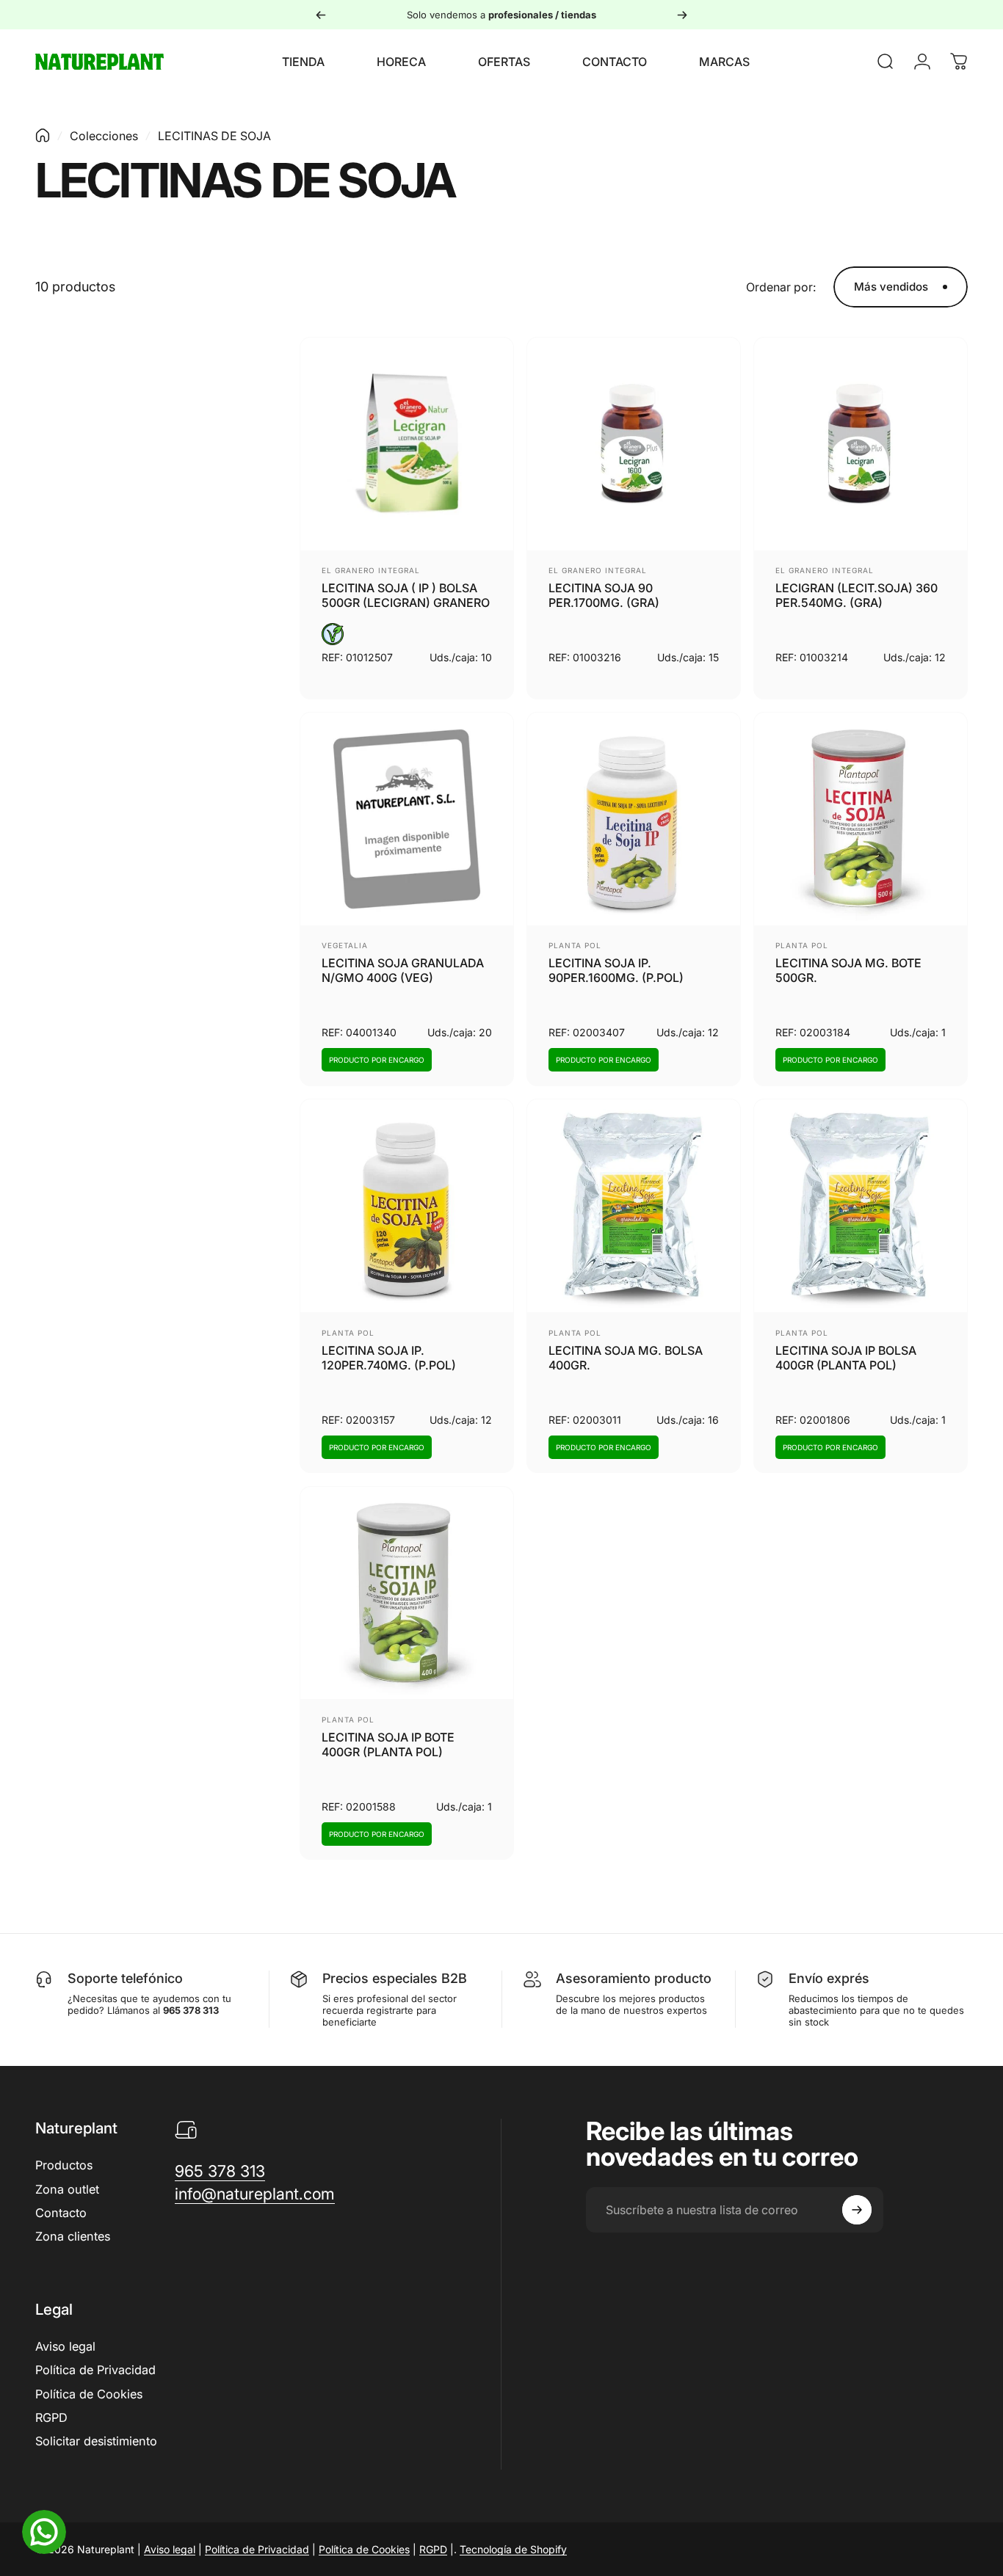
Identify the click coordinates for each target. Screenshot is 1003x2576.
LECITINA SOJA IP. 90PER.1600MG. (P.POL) (616, 970)
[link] (220, 2171)
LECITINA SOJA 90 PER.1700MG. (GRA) (604, 595)
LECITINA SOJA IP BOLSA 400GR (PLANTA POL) (846, 1358)
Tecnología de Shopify (513, 2549)
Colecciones (104, 136)
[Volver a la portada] (43, 135)
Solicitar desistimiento (96, 2441)
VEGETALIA (345, 945)
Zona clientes (73, 2236)
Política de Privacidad (95, 2370)
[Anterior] (321, 15)
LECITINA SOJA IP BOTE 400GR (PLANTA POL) (388, 1744)
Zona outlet (67, 2189)
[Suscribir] (857, 2210)
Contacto (61, 2213)
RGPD (51, 2417)
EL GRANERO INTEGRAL (371, 570)
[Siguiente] (682, 15)
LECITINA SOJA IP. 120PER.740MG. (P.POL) (389, 1358)
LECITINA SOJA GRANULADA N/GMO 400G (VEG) (403, 970)
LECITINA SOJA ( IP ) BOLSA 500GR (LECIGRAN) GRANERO (406, 595)
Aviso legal (65, 2346)
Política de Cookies (89, 2394)
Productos (64, 2165)
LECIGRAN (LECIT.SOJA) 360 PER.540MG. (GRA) (857, 595)
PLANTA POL (575, 945)
